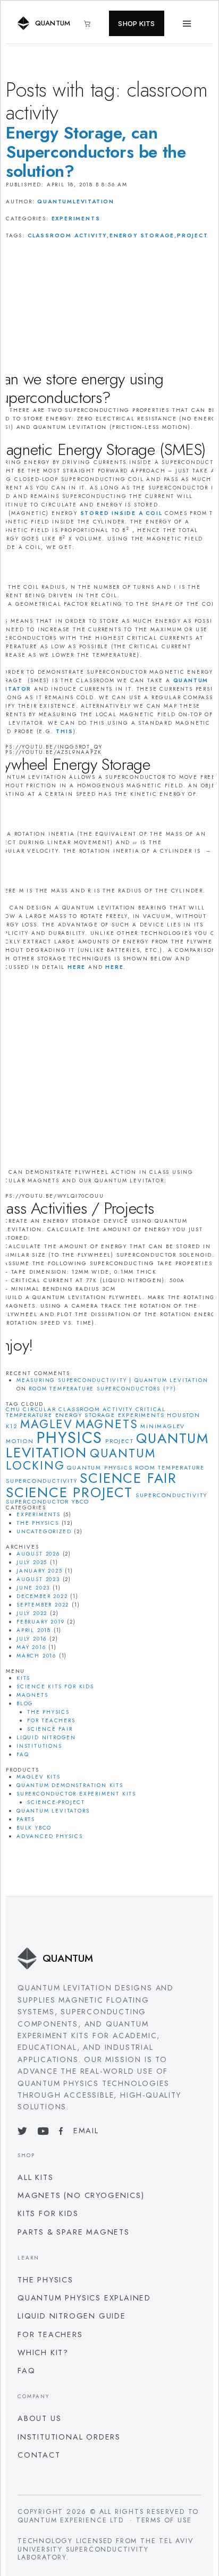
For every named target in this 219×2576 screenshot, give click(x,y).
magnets (107, 1424)
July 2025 (32, 1562)
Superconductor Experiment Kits (76, 1794)
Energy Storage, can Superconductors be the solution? (96, 152)
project (193, 235)
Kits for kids (48, 2213)
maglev (47, 1424)
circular (39, 1409)
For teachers (51, 1720)
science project (69, 1492)
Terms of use (164, 2520)
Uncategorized (44, 1531)
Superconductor (37, 1502)
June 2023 (33, 1588)
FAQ (23, 1754)
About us (39, 2418)
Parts (26, 1819)
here (77, 967)
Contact (39, 2455)
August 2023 (38, 1579)
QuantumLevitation (76, 201)
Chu (13, 1409)
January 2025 (40, 1571)
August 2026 (38, 1554)
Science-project (56, 1802)
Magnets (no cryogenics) (81, 2195)
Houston (184, 1415)
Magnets (32, 1695)
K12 (12, 1426)
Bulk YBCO (34, 1828)
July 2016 (32, 1639)
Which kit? (43, 2352)
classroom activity (67, 235)
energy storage (142, 235)
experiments (141, 1415)
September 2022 (43, 1605)
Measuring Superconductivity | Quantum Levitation (112, 1380)
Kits (23, 1678)
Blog (25, 1703)
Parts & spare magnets (74, 2232)
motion (20, 1441)
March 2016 (36, 1656)
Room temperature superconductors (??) (103, 1389)
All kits (35, 2177)
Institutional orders (69, 2437)
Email (86, 2131)
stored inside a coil (121, 513)
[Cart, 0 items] (92, 24)
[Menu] (187, 23)
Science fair (128, 1478)
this (64, 731)
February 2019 (40, 1622)
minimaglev (163, 1426)
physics (70, 1438)
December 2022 (42, 1596)
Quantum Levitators (53, 1811)
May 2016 (31, 1647)
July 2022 (32, 1613)
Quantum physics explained (84, 2298)
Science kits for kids (55, 1686)
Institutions (39, 1746)
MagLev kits (39, 1777)
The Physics (38, 1523)
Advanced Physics (50, 1836)
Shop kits (136, 23)
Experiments (76, 218)
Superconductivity (171, 1495)
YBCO (81, 1502)
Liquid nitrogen (46, 1737)
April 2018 (34, 1630)
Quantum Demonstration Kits (70, 1785)
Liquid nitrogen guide (72, 2316)
